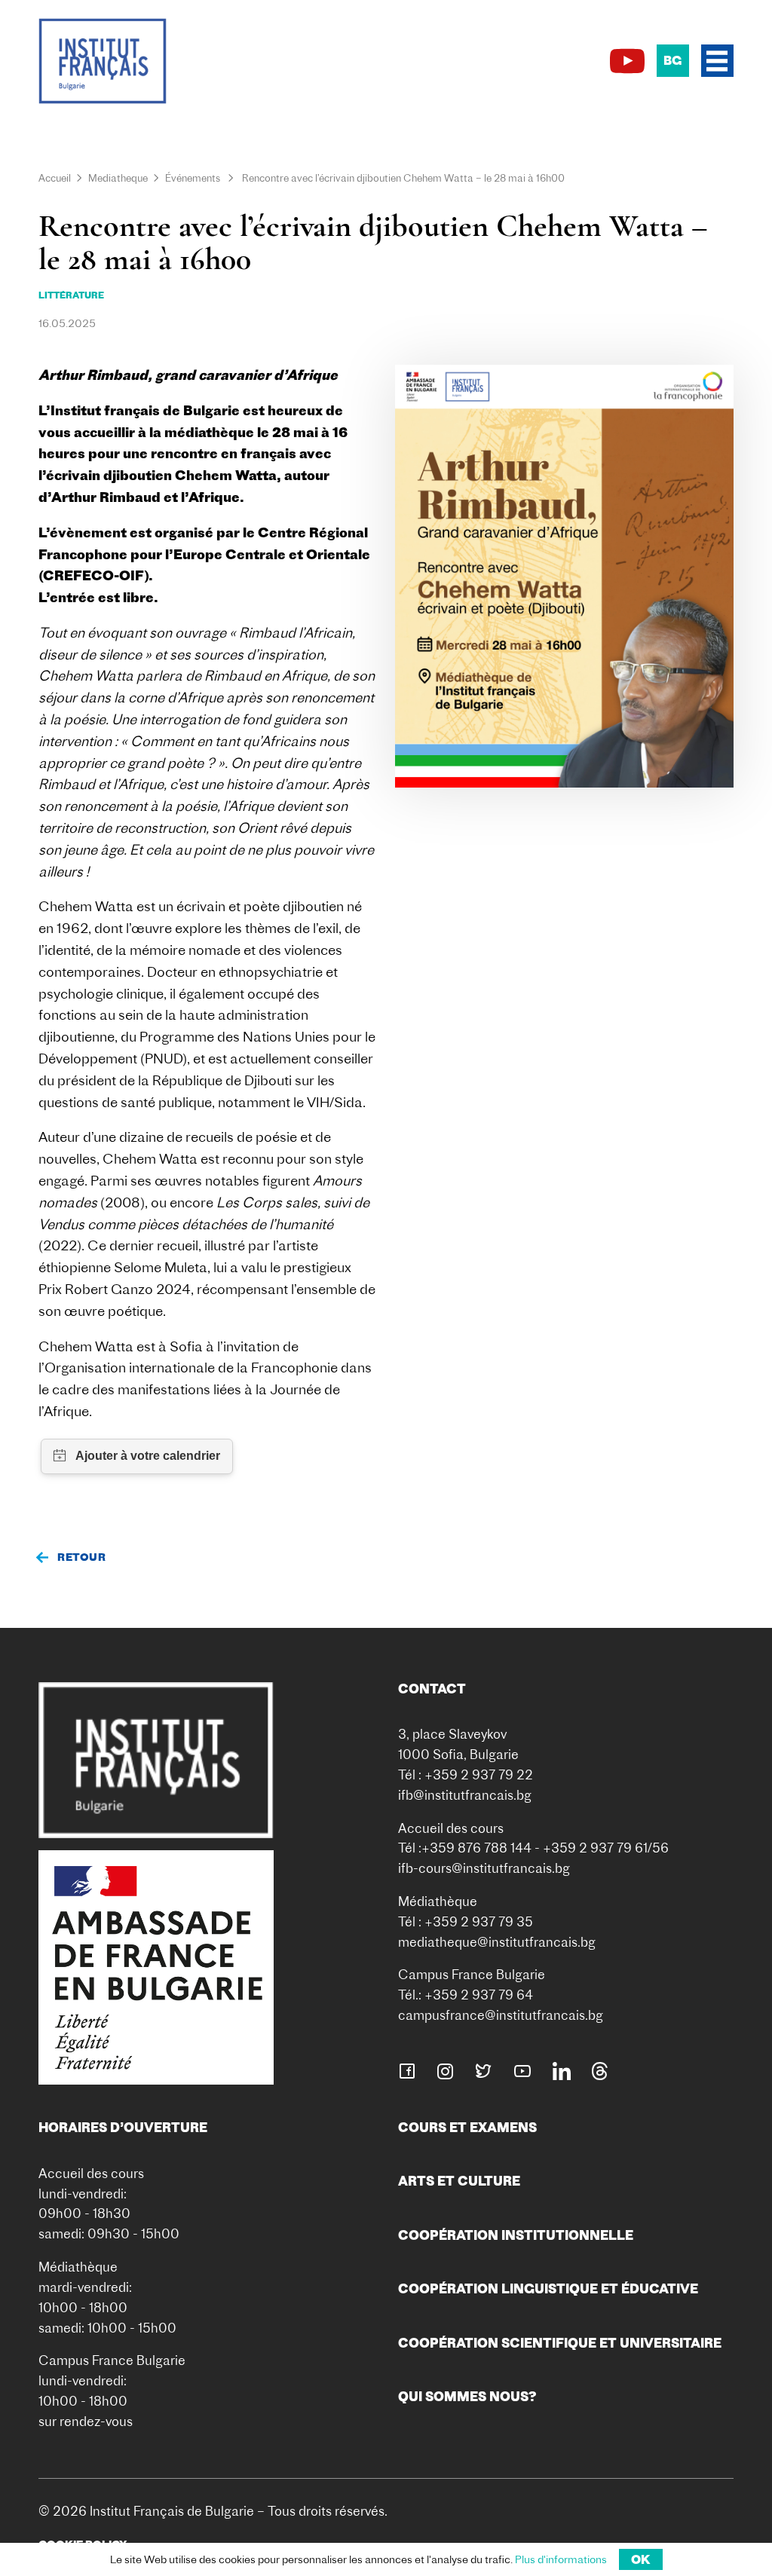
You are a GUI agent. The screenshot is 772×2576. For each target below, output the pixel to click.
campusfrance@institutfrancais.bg (501, 2015)
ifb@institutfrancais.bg (465, 1795)
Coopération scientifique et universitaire (560, 2343)
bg (672, 60)
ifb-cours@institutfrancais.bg (484, 1868)
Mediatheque (118, 178)
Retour (81, 1557)
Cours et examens (467, 2127)
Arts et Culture (459, 2181)
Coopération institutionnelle (516, 2235)
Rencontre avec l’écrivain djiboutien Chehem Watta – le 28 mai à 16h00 (403, 178)
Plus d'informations (561, 2559)
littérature (71, 295)
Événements (193, 178)
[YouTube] (627, 61)
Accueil (55, 178)
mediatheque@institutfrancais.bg (497, 1942)
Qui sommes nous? (467, 2396)
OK (641, 2559)
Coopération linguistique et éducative (548, 2288)
